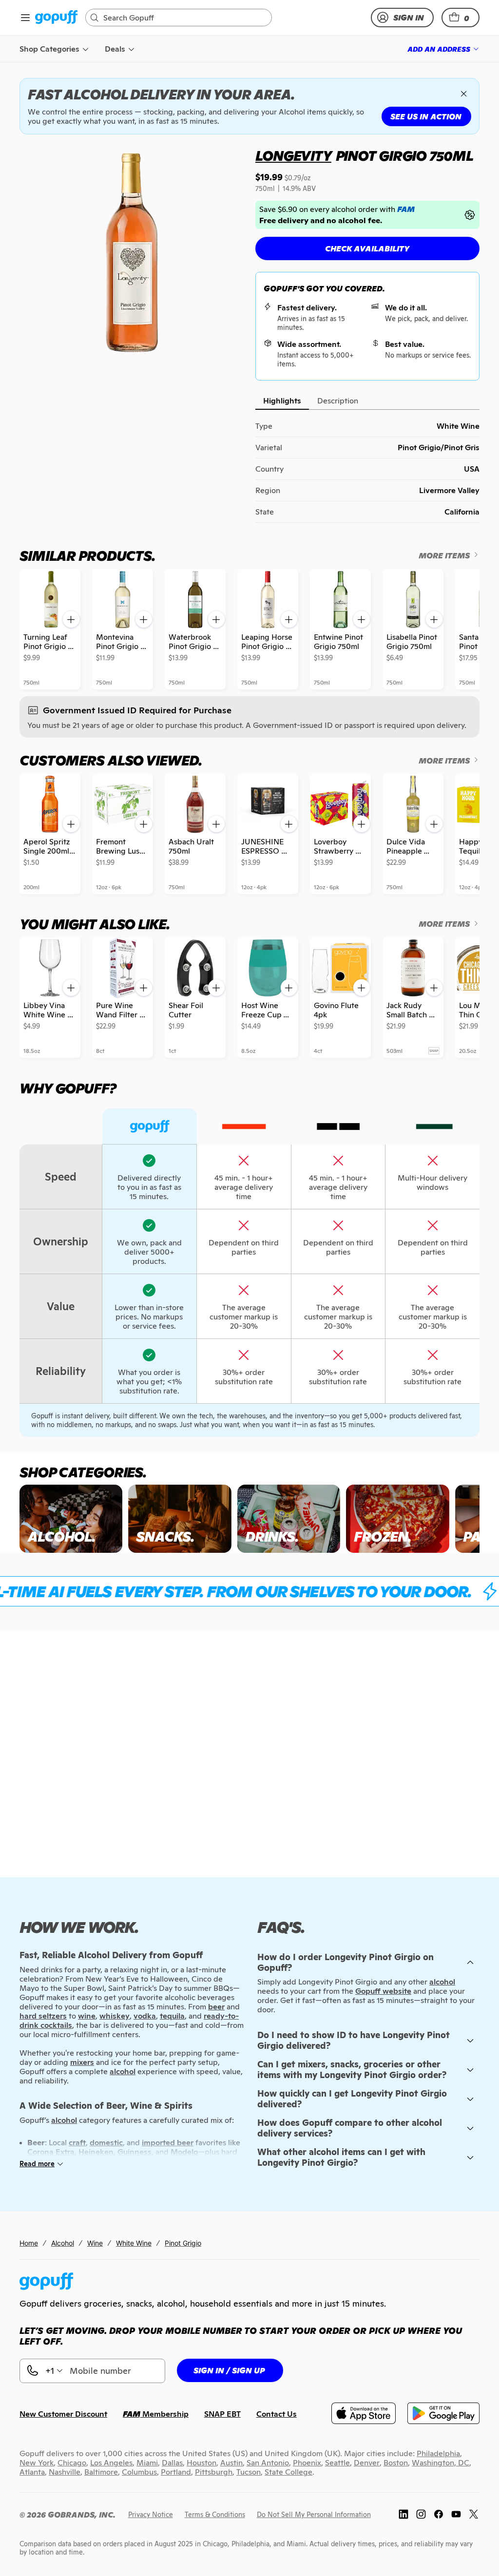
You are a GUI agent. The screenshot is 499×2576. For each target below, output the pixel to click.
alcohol (442, 1982)
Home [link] (29, 2243)
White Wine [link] (134, 2243)
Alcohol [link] (63, 2243)
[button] (461, 18)
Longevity (293, 156)
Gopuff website (383, 1991)
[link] (56, 18)
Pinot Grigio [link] (183, 2243)
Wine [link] (95, 2243)
